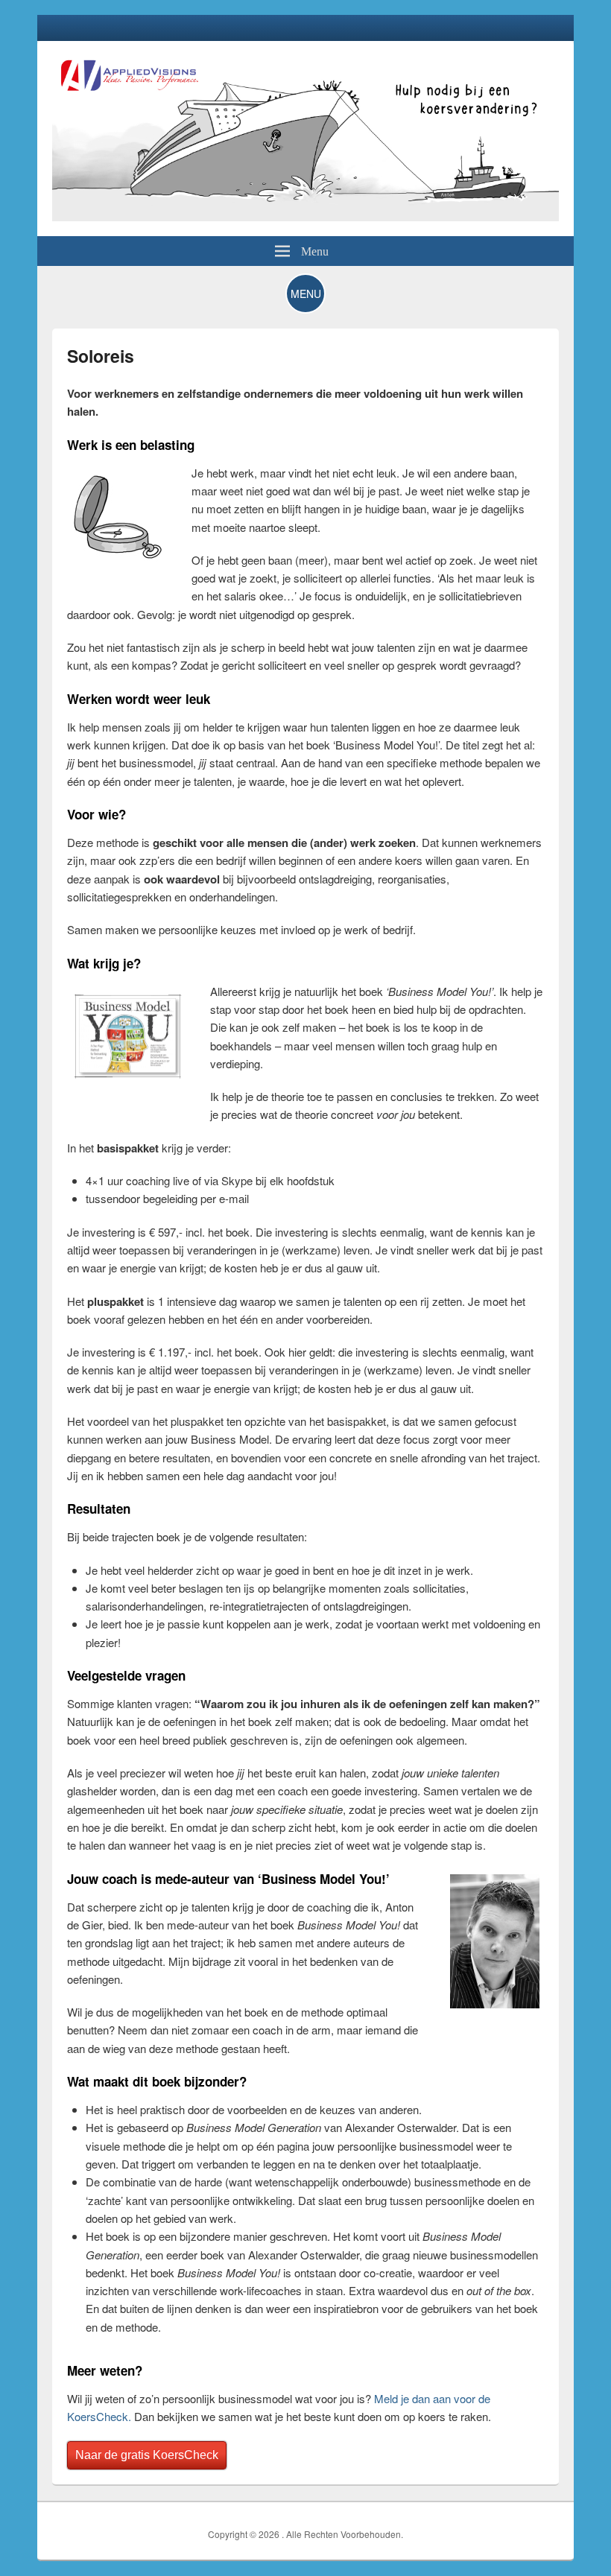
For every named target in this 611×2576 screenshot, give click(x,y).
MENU (306, 294)
